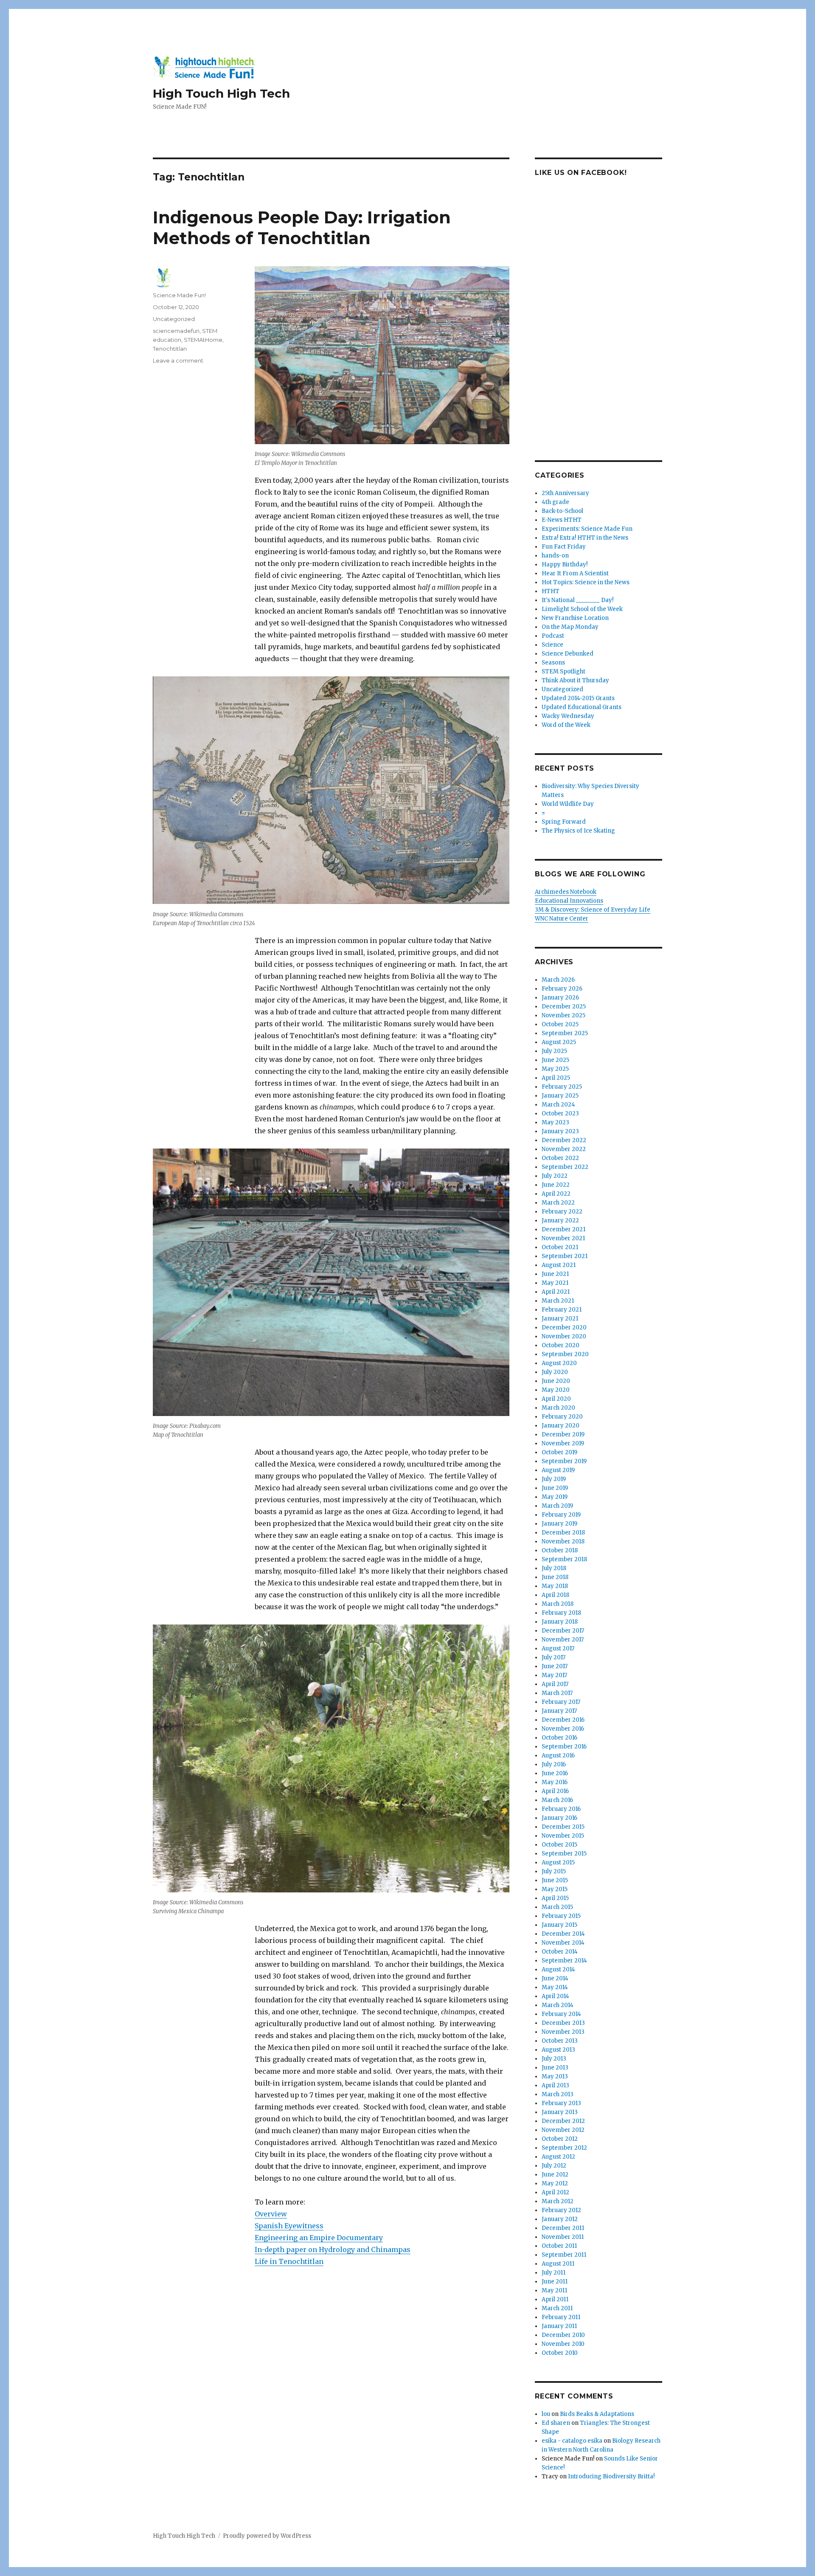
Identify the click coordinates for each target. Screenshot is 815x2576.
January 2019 (559, 1524)
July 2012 (554, 2166)
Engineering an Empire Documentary (319, 2238)
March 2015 (557, 1907)
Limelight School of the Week (582, 609)
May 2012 (555, 2183)
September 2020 (565, 1354)
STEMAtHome (203, 340)
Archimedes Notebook (566, 892)
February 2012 (561, 2210)
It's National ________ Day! (578, 600)
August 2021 (559, 1265)
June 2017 (555, 1666)
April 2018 (555, 1595)
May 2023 (555, 1122)
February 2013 (561, 2103)
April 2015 (555, 1898)
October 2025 (560, 1024)
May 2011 (554, 2290)
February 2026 (562, 989)
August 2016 (558, 1755)
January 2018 (560, 1622)
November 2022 (564, 1149)
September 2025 (565, 1033)
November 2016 (563, 1729)
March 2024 (558, 1105)
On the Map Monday (570, 627)
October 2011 (559, 2246)
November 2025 (563, 1015)
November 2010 (563, 2344)
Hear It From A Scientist (575, 573)
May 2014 (555, 1987)
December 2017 (563, 1631)
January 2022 (560, 1220)
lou (546, 2414)
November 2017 (563, 1640)
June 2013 (555, 2068)
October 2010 (560, 2353)
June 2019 (555, 1488)
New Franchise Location (575, 618)
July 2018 (554, 1568)
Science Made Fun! (179, 295)
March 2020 (558, 1408)
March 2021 (558, 1301)
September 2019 (564, 1461)
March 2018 (558, 1604)
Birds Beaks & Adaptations (597, 2414)
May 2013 (555, 2076)
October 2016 (559, 1738)
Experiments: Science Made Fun (587, 529)
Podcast (553, 636)
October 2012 (560, 2139)
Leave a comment (178, 360)
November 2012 (563, 2130)
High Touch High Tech (221, 93)
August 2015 (558, 1862)
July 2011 (554, 2273)
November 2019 (563, 1443)
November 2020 (564, 1336)
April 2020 (556, 1399)
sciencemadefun (176, 331)
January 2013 (560, 2112)
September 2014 (564, 1961)
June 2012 (555, 2175)
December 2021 (563, 1229)
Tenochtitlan (170, 349)
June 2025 (555, 1060)
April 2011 (555, 2299)
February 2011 (561, 2317)
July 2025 (554, 1051)
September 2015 (564, 1854)
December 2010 (563, 2335)
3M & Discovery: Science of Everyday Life (593, 910)
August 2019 (558, 1470)
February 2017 (561, 1702)
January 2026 (560, 998)
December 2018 (563, 1533)
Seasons (553, 663)
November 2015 (563, 1836)
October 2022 (560, 1158)
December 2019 (563, 1434)
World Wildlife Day (568, 804)
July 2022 (555, 1176)
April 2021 (556, 1292)
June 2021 (555, 1274)
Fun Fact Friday (564, 547)
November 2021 (563, 1238)
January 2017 (559, 1711)
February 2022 (562, 1212)
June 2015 (555, 1880)
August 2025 (559, 1042)
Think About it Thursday (575, 680)
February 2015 (561, 1916)
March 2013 (558, 2094)
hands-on (555, 556)
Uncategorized (174, 319)
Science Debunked (568, 654)
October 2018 (560, 1550)
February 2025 (562, 1087)
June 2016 (555, 1773)
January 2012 (560, 2219)
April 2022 (556, 1194)
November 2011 (563, 2237)
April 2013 (555, 2085)
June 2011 (555, 2282)
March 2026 (558, 980)
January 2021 (560, 1319)
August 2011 (558, 2264)
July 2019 (554, 1479)
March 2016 (557, 1800)
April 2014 (555, 1996)
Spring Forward (564, 822)
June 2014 (555, 1978)
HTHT (551, 591)
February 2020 (562, 1417)
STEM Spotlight (563, 671)
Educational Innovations (569, 901)
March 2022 (558, 1203)
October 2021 (560, 1247)
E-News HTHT (562, 520)
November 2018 (563, 1541)
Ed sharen (556, 2423)
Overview (271, 2214)
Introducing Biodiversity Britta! (611, 2476)
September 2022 (565, 1167)
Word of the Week (566, 725)
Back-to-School (562, 511)
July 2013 (554, 2059)
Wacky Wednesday (568, 716)
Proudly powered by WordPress (267, 2536)
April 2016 (555, 1791)
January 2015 (559, 1925)
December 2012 (563, 2121)
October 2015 (559, 1845)
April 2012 (555, 2192)
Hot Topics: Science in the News (586, 582)
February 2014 (561, 2014)
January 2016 (559, 1818)
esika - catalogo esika (572, 2441)
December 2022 (564, 1140)
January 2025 (560, 1096)
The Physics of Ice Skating (578, 831)
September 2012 (564, 2148)
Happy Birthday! (565, 564)
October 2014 (560, 1952)
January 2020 (561, 1426)
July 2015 (554, 1871)
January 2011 (559, 2326)
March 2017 (557, 1693)
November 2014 (563, 1943)
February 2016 (561, 1809)
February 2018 (561, 1613)
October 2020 (561, 1345)
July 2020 (555, 1372)
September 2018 (564, 1559)
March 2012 (558, 2201)
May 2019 (555, 1497)
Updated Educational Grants (582, 707)
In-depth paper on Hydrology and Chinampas (333, 2249)
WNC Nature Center (562, 919)
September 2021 (565, 1256)
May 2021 (555, 1283)
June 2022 (556, 1185)
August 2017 (558, 1648)
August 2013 (558, 2050)
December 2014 (563, 1934)
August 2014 (558, 1969)
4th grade (555, 502)
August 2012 (558, 2157)
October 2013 (560, 2041)
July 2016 (554, 1764)
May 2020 (556, 1390)
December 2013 (563, 2023)
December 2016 (563, 1720)
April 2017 (555, 1684)
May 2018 (555, 1586)
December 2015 (563, 1827)
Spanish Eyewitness (289, 2226)
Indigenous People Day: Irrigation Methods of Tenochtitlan (302, 228)
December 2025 (564, 1006)
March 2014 (558, 2005)
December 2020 (564, 1327)
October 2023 (560, 1113)
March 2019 (557, 1506)
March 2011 (557, 2308)
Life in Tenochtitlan (289, 2261)
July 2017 (554, 1657)
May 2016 (555, 1782)
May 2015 (555, 1889)
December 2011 (563, 2228)
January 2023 (560, 1131)
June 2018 (555, 1577)
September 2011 (564, 2255)
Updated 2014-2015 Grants (578, 698)
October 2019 (559, 1452)
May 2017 (554, 1675)
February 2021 (562, 1310)
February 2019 (561, 1515)
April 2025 (556, 1078)
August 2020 (559, 1363)
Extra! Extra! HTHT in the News (585, 538)
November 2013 (563, 2032)
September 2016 (564, 1747)
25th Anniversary (565, 493)
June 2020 (556, 1381)
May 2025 (555, 1069)
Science (552, 645)
